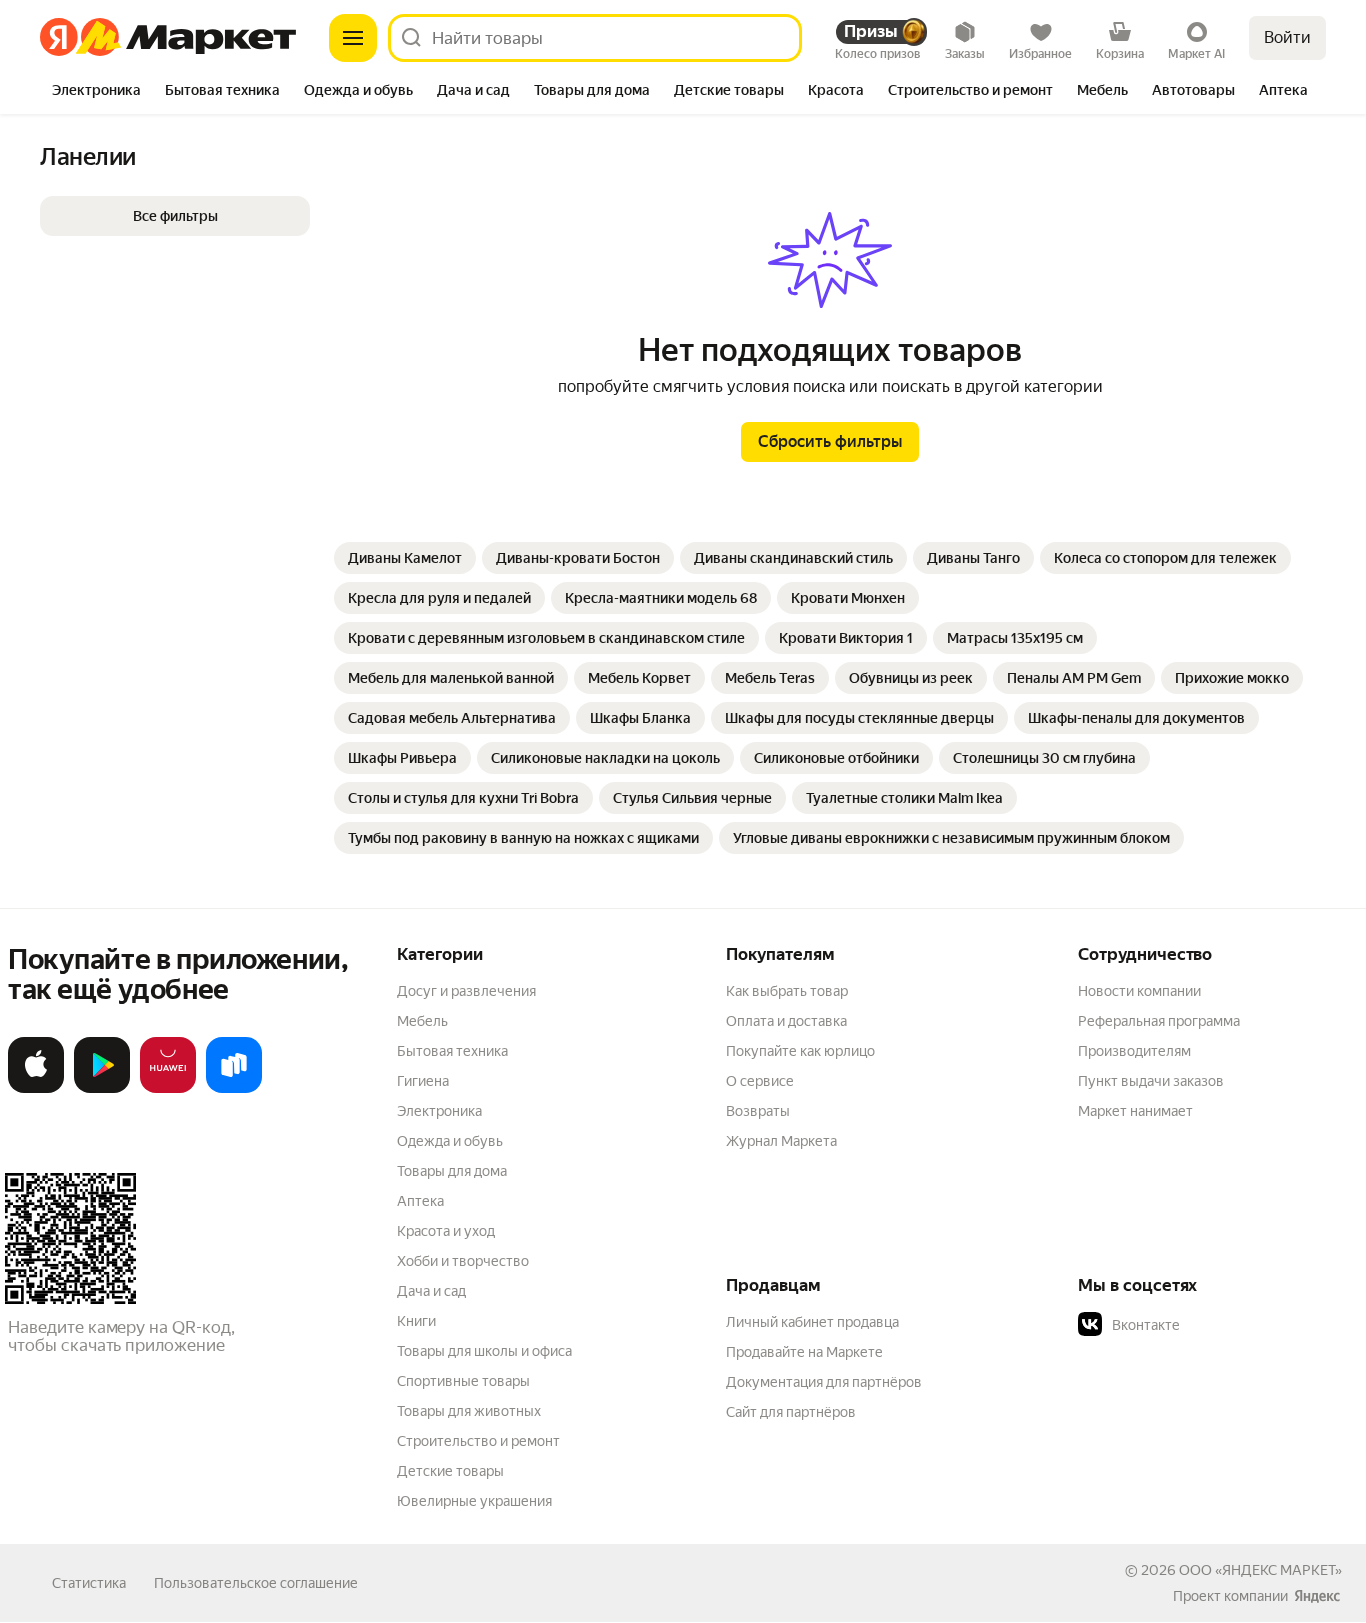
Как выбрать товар (787, 991)
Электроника (439, 1111)
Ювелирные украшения (474, 1501)
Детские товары (450, 1471)
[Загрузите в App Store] (36, 1089)
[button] (175, 216)
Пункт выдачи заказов (1151, 1081)
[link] (405, 558)
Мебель (422, 1021)
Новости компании (1139, 991)
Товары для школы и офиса (484, 1351)
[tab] (96, 92)
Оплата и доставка (786, 1021)
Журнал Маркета (781, 1141)
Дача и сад (431, 1291)
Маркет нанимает (1135, 1111)
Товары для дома (452, 1171)
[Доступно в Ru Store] (234, 1089)
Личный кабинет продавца (812, 1322)
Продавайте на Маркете (804, 1352)
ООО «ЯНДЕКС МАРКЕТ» (1260, 1570)
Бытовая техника (452, 1051)
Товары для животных (469, 1411)
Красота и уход (446, 1231)
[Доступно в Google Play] (102, 1089)
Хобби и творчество (463, 1261)
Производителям (1134, 1051)
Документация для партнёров (824, 1382)
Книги (416, 1321)
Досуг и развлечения (466, 991)
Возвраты (758, 1111)
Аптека (420, 1201)
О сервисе (760, 1081)
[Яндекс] (1317, 1596)
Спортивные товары (463, 1381)
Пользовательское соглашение (256, 1583)
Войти (1287, 37)
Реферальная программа (1159, 1021)
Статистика (89, 1583)
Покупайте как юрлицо (800, 1051)
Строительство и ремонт (478, 1441)
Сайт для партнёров (791, 1412)
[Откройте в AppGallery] (168, 1089)
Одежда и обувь (450, 1141)
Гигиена (423, 1081)
